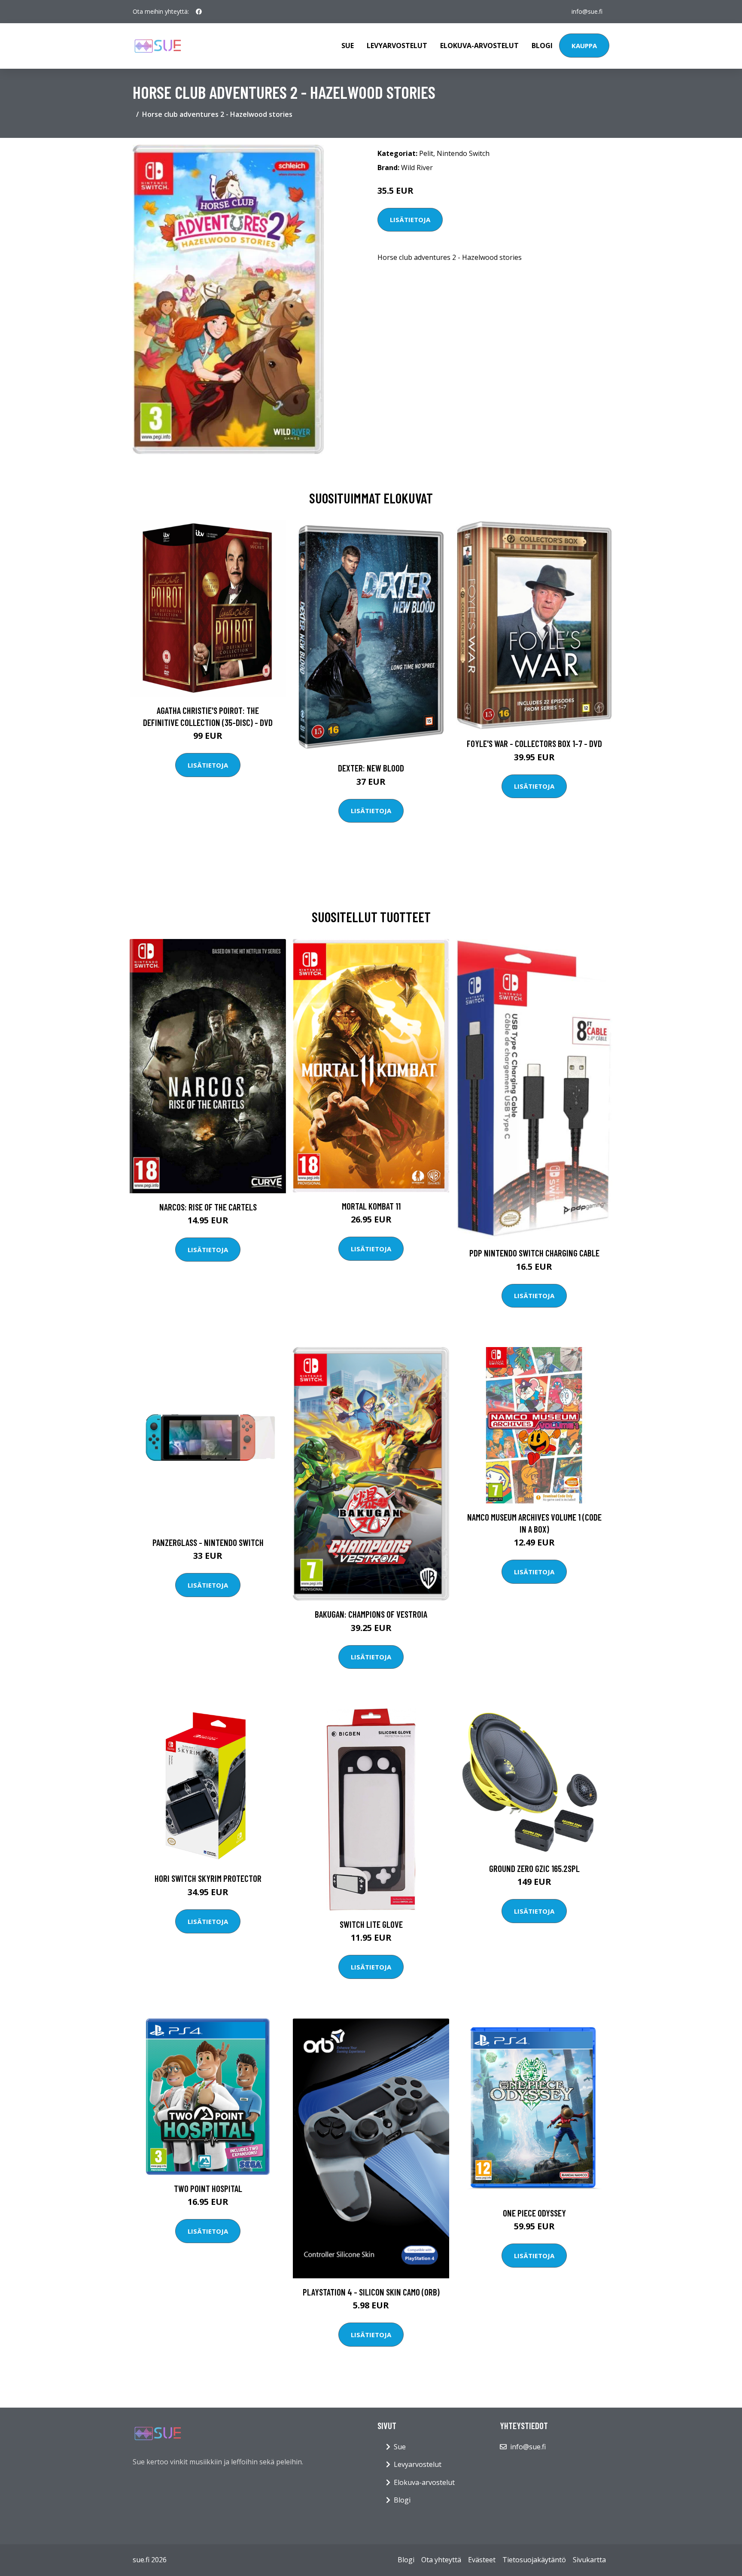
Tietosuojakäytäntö (534, 2560)
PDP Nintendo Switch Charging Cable (534, 1253)
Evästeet (482, 2560)
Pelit (426, 153)
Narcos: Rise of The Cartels (208, 1207)
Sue (348, 46)
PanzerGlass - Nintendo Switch (208, 1542)
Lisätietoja (410, 219)
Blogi (542, 46)
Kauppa (584, 46)
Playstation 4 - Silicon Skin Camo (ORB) (371, 2292)
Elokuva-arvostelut (479, 46)
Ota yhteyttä (441, 2560)
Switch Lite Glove (371, 1924)
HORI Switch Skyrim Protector (208, 1878)
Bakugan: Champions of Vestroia (371, 1614)
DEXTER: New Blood (371, 768)
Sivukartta (589, 2560)
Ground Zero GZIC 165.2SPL (534, 1868)
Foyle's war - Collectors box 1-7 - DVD (534, 743)
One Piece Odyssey (534, 2213)
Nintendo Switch (463, 153)
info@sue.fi (587, 11)
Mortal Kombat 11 (371, 1206)
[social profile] (199, 12)
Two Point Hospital (208, 2188)
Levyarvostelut (397, 46)
